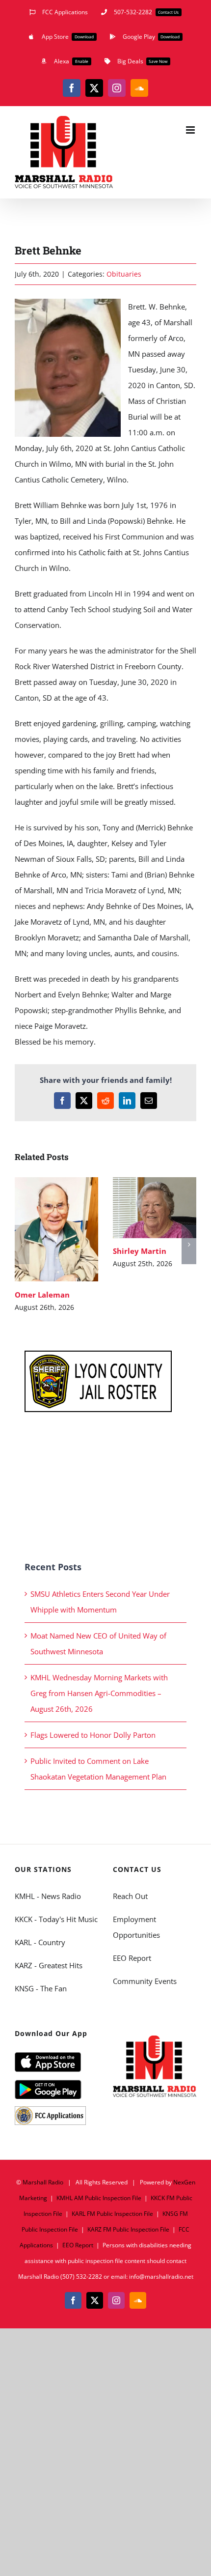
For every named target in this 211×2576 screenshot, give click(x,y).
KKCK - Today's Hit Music (56, 1919)
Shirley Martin (141, 1207)
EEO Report (132, 1958)
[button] (22, 1245)
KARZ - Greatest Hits (49, 1965)
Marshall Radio (43, 2182)
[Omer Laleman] (56, 1230)
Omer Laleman (42, 1230)
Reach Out (130, 1896)
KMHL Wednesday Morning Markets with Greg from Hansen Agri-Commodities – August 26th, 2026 (99, 1693)
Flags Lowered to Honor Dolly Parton (93, 1735)
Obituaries (124, 274)
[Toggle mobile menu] (191, 130)
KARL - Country (40, 1942)
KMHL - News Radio (48, 1896)
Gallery (71, 1230)
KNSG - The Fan (41, 1988)
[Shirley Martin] (155, 1208)
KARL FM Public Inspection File (112, 2214)
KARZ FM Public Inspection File (128, 2229)
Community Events (145, 1981)
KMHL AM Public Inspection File (99, 2198)
